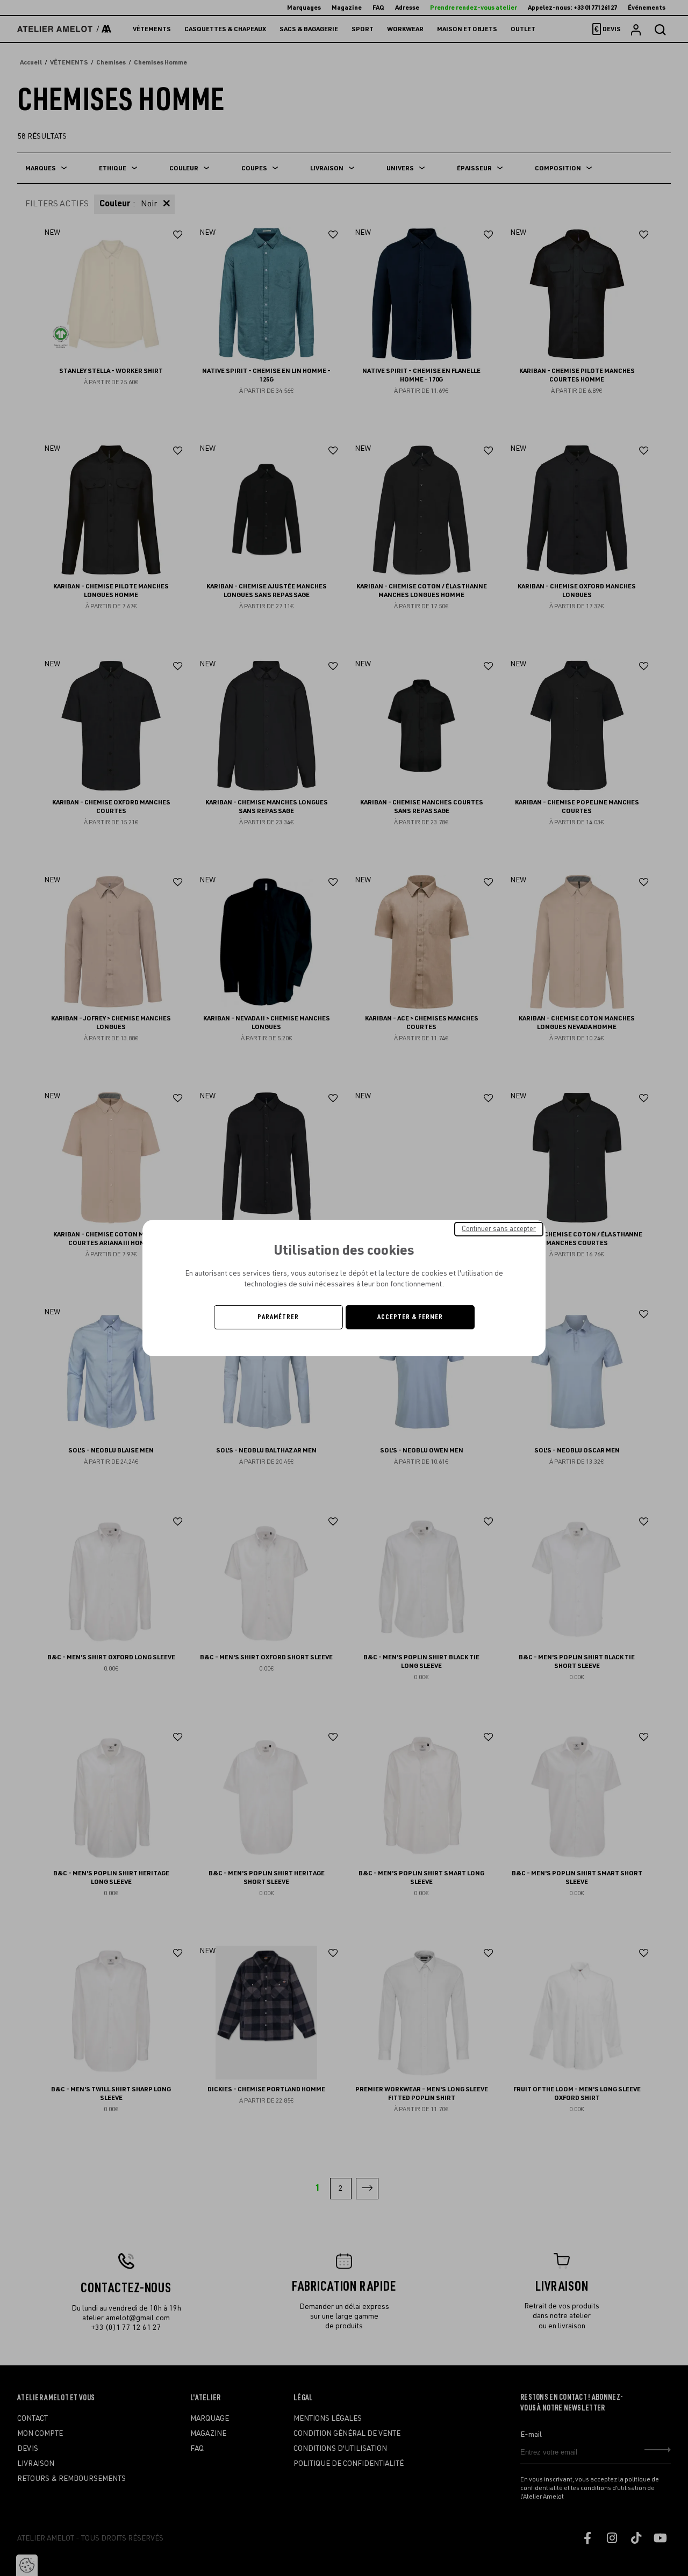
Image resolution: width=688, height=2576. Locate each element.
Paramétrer (278, 1317)
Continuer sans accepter (499, 1229)
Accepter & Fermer (410, 1317)
